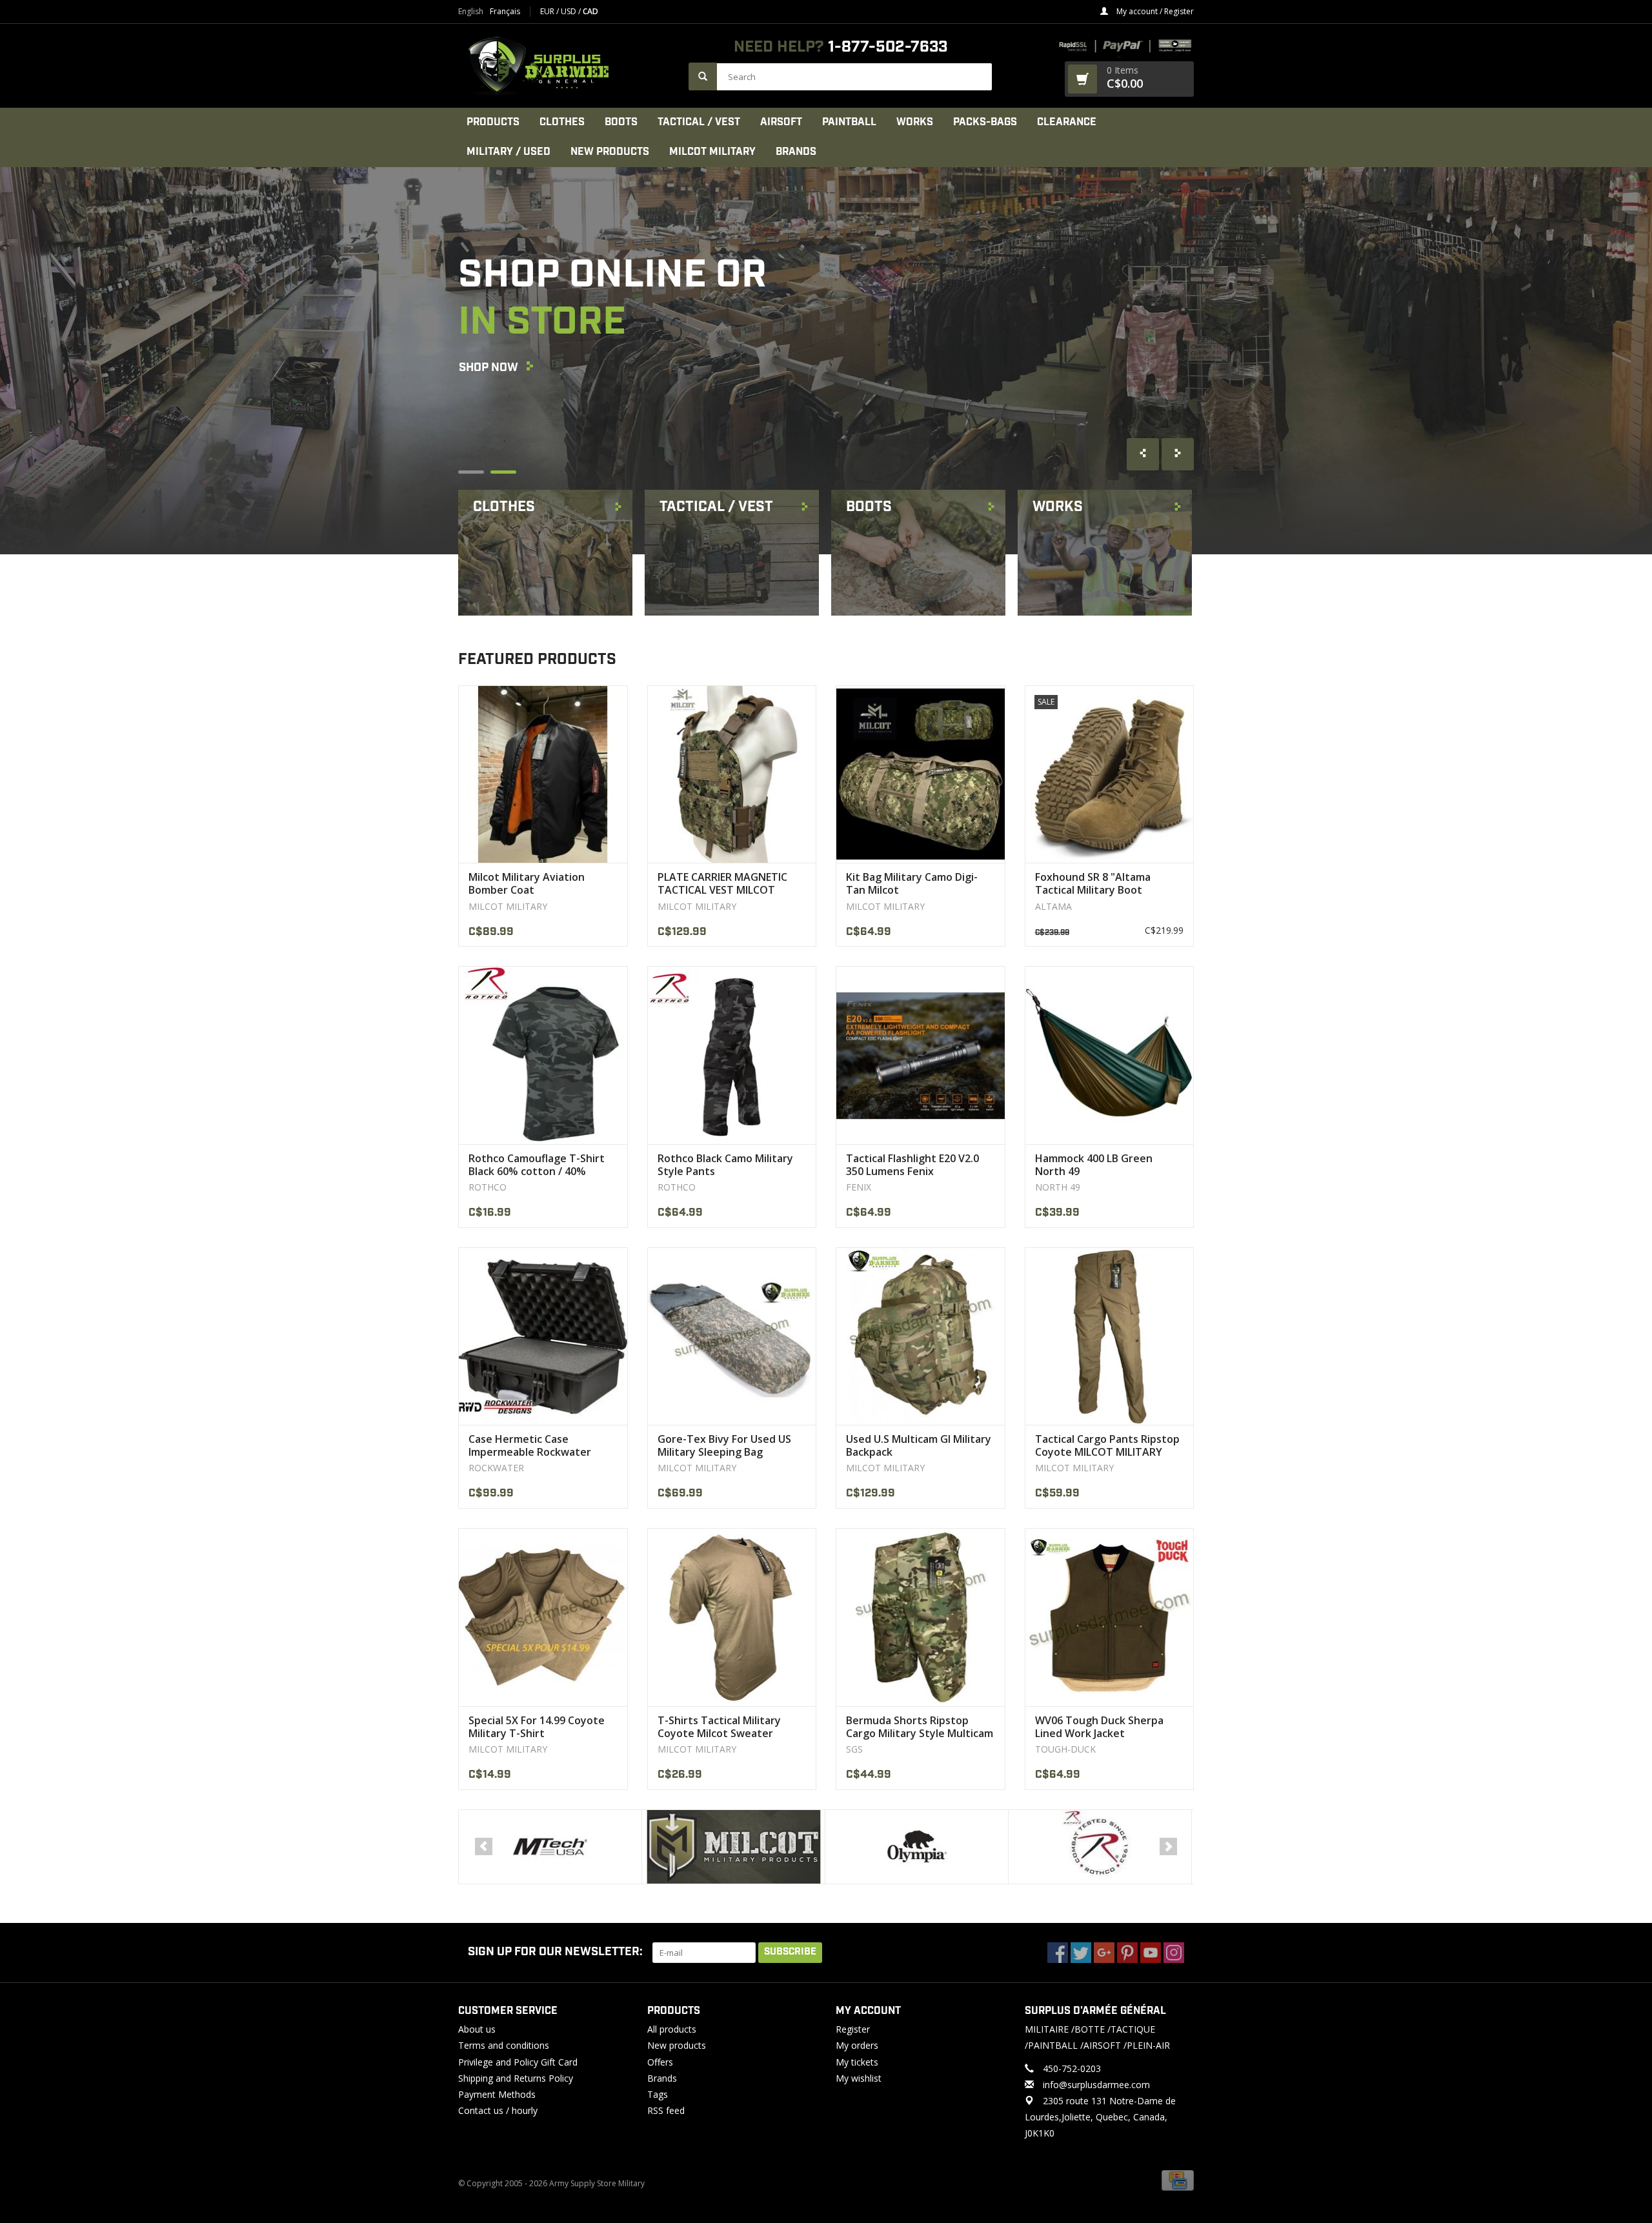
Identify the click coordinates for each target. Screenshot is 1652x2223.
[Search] (703, 76)
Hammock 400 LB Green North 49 (1094, 1165)
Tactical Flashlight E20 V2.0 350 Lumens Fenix (912, 1165)
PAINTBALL (849, 122)
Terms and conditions (504, 2045)
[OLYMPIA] (733, 1847)
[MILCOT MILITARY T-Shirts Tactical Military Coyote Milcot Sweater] (732, 1617)
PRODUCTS (493, 122)
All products (672, 2029)
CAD (590, 11)
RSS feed (666, 2110)
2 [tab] (503, 472)
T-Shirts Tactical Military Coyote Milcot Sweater (719, 1727)
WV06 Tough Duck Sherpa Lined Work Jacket (1099, 1727)
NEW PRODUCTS (610, 152)
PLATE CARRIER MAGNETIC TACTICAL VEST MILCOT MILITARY (722, 883)
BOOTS (621, 122)
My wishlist (859, 2078)
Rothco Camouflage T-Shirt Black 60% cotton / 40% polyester (537, 1165)
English (471, 12)
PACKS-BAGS (985, 122)
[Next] (1168, 1846)
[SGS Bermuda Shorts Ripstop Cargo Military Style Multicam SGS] (921, 1617)
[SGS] (1100, 1847)
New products (677, 2045)
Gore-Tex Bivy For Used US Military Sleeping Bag (724, 1445)
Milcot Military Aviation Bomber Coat (527, 883)
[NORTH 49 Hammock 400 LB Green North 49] (1110, 1055)
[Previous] (484, 1846)
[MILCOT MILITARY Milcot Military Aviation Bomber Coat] (543, 774)
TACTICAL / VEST (699, 122)
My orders (857, 2045)
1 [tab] (471, 472)
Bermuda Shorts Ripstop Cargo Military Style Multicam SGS (920, 1727)
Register (853, 2029)
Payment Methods (497, 2094)
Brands (796, 152)
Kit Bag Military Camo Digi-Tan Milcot (912, 883)
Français (505, 12)
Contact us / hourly (498, 2110)
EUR (548, 11)
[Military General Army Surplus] (567, 66)
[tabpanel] (826, 361)
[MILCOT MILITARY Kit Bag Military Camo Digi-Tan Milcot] (921, 774)
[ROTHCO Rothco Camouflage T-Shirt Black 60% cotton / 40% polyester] (543, 1055)
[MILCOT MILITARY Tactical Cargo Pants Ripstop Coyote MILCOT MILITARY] (1110, 1336)
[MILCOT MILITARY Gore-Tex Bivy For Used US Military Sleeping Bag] (732, 1336)
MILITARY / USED (509, 152)
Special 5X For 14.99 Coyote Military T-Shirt (537, 1727)
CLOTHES (562, 122)
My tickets (857, 2062)
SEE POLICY (490, 438)
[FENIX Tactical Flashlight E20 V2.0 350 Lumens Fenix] (921, 1055)
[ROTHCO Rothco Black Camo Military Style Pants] (732, 1055)
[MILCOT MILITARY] (550, 1847)
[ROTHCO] (917, 1847)
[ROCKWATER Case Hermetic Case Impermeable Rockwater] (543, 1336)
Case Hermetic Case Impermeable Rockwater (530, 1445)
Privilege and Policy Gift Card (518, 2062)
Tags (658, 2094)
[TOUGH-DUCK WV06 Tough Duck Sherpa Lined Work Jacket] (1110, 1617)
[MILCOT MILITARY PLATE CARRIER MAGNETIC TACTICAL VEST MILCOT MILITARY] (732, 774)
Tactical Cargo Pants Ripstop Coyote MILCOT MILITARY (1107, 1445)
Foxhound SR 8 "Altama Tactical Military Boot (1093, 883)
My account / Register (1154, 11)
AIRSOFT (781, 122)
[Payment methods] (1178, 2180)
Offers (660, 2062)
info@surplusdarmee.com (1096, 2085)
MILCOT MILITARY (712, 152)
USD (569, 11)
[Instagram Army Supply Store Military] (1174, 1953)
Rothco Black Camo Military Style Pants (725, 1165)
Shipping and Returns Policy (516, 2078)
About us (477, 2029)
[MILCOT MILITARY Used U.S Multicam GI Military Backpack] (921, 1336)
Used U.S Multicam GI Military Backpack (919, 1445)
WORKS (915, 122)
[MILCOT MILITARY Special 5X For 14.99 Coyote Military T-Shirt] (543, 1617)
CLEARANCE (1067, 122)
